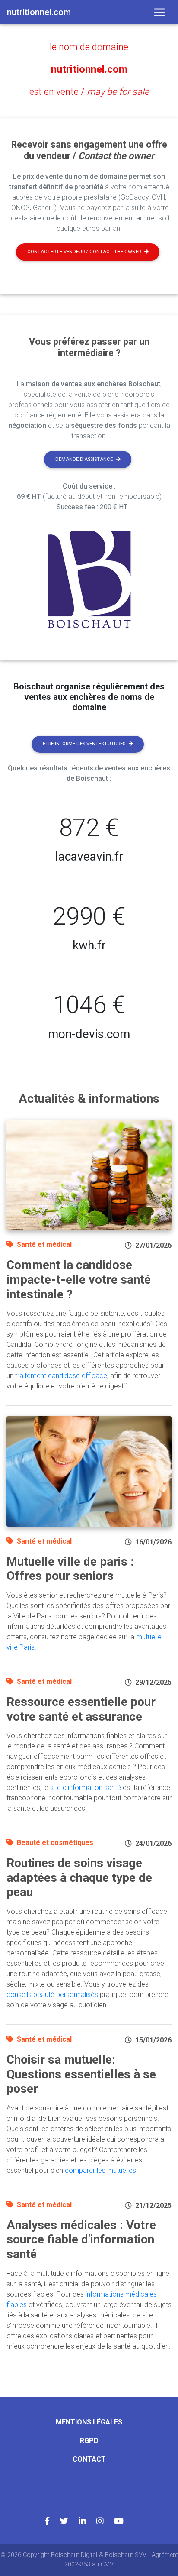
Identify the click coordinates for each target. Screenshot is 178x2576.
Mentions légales (89, 2422)
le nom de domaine (89, 47)
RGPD (89, 2441)
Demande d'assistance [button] (84, 459)
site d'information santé (86, 1788)
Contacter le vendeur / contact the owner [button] (84, 252)
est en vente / (89, 92)
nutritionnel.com (89, 69)
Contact (89, 2459)
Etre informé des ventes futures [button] (84, 744)
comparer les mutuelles (100, 2170)
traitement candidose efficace (61, 1376)
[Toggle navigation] (159, 12)
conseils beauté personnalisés (52, 1995)
